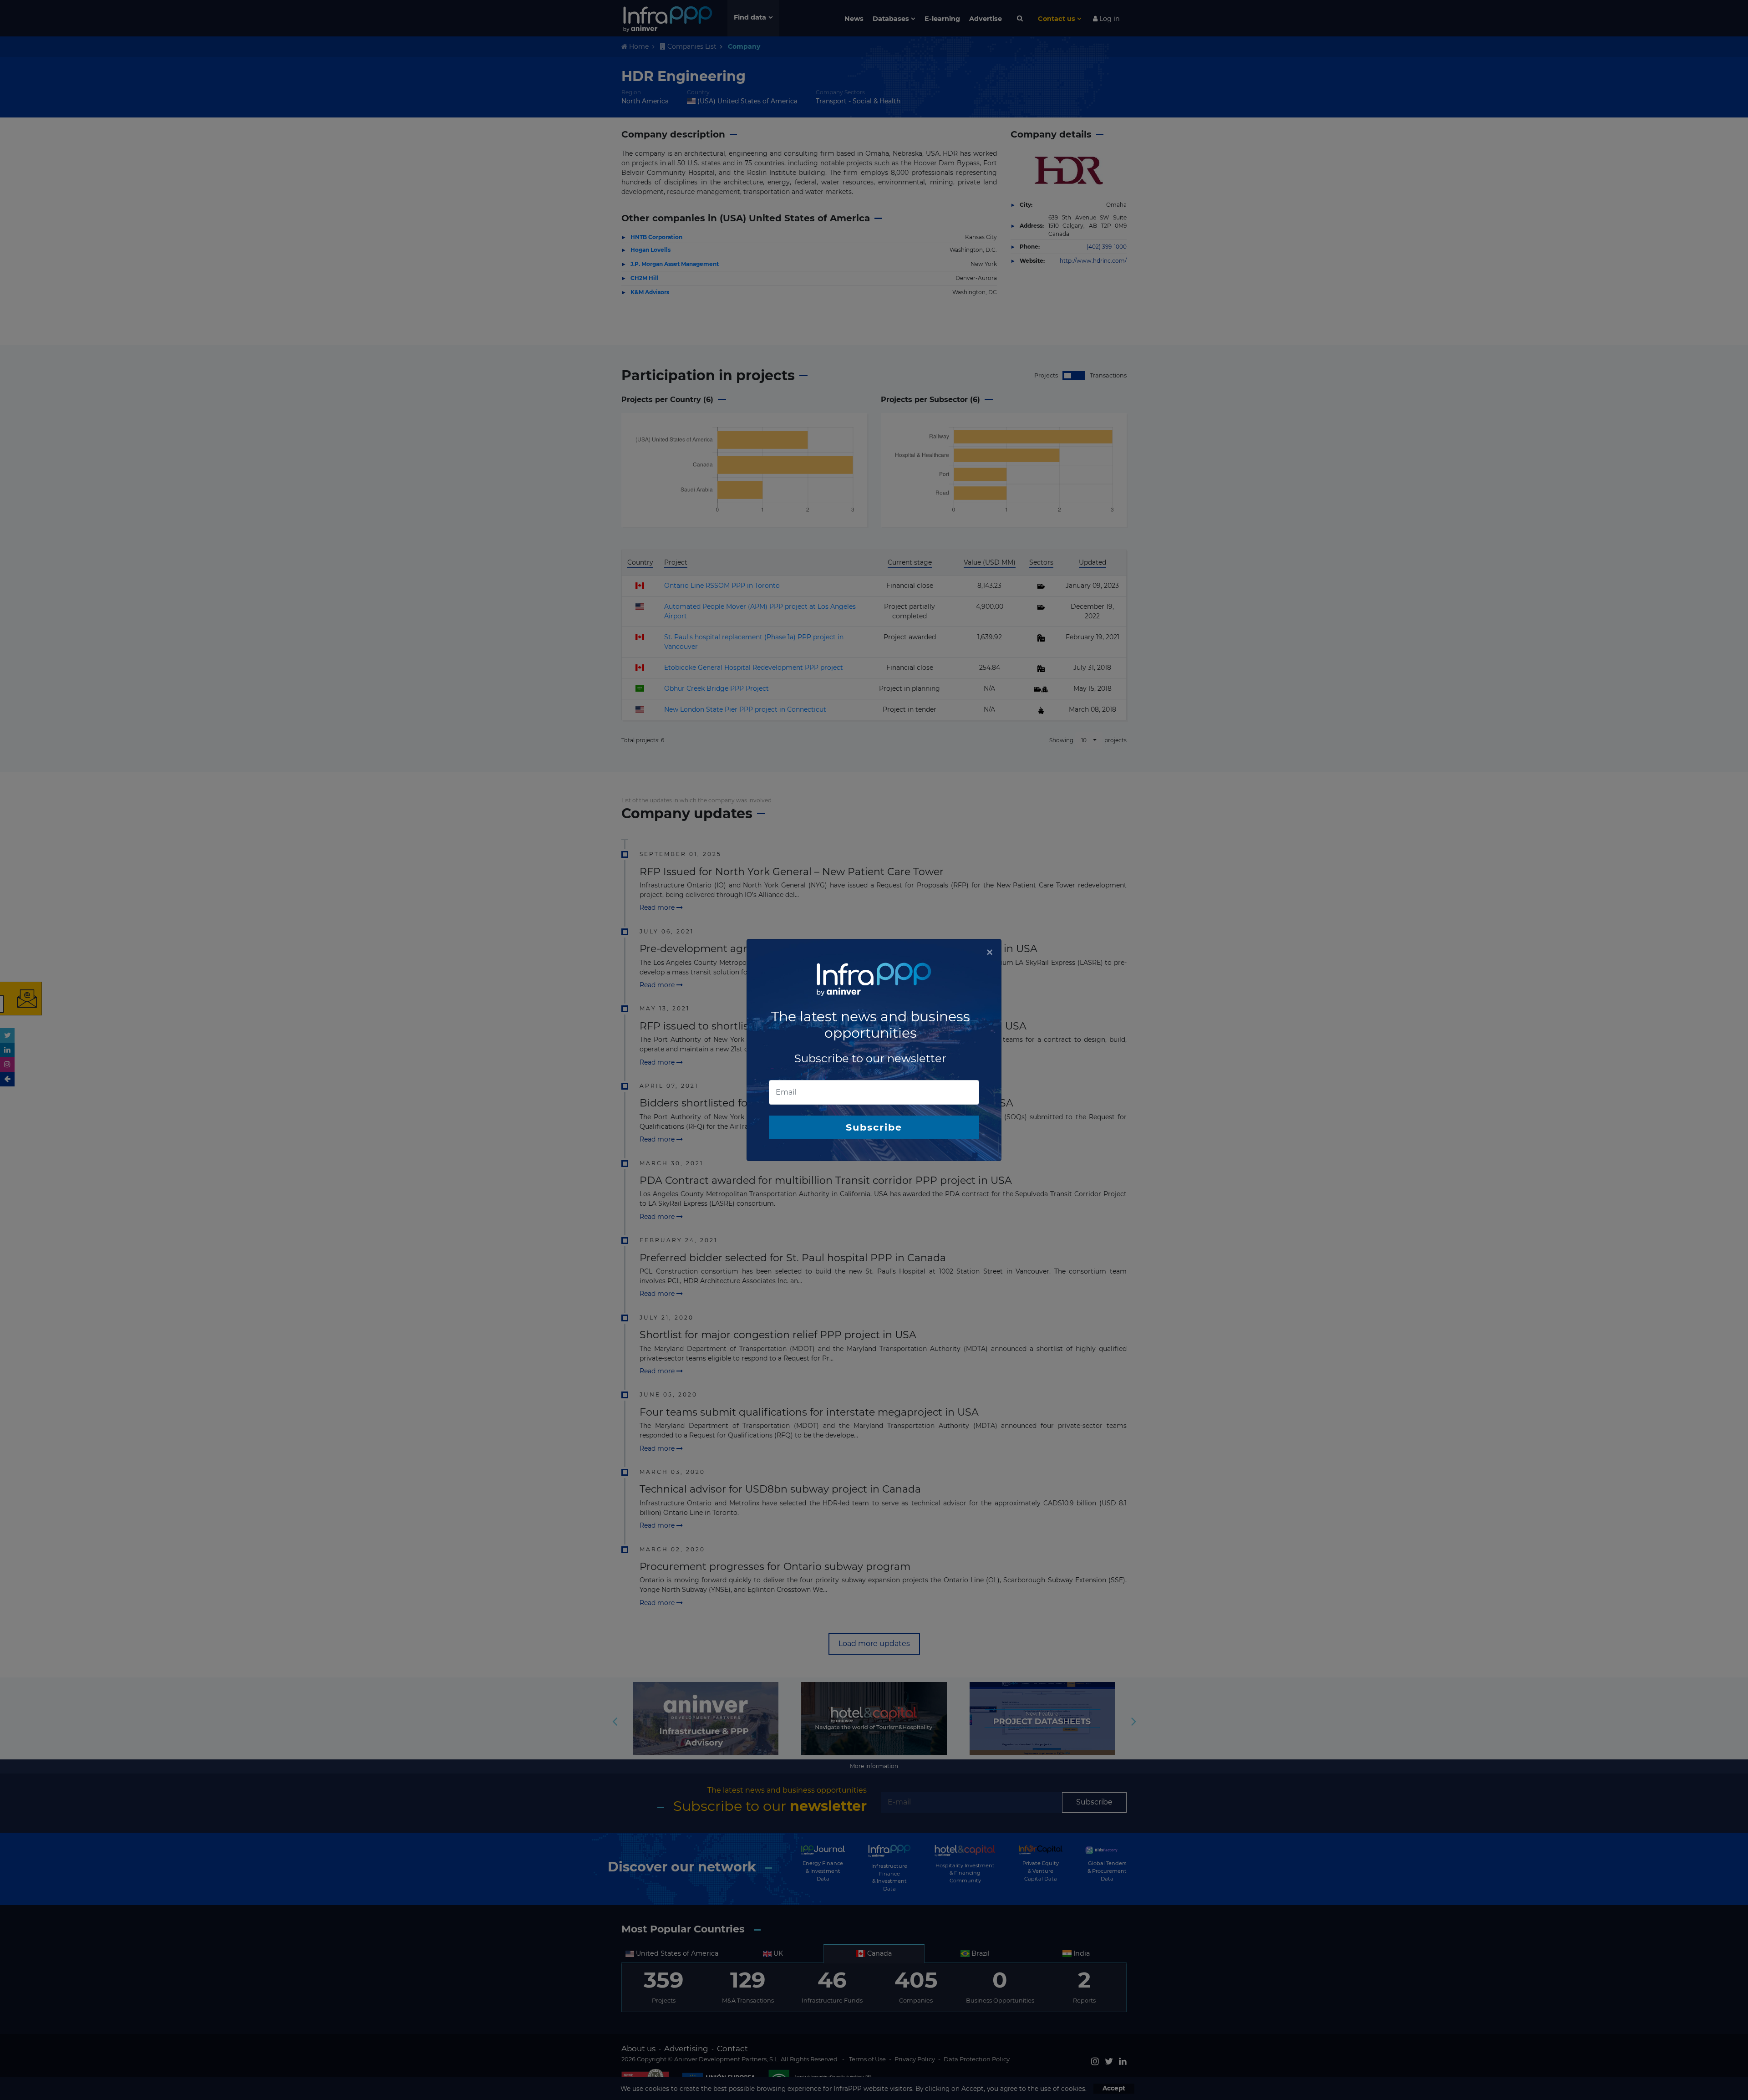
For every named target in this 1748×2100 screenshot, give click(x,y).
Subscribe (874, 1127)
